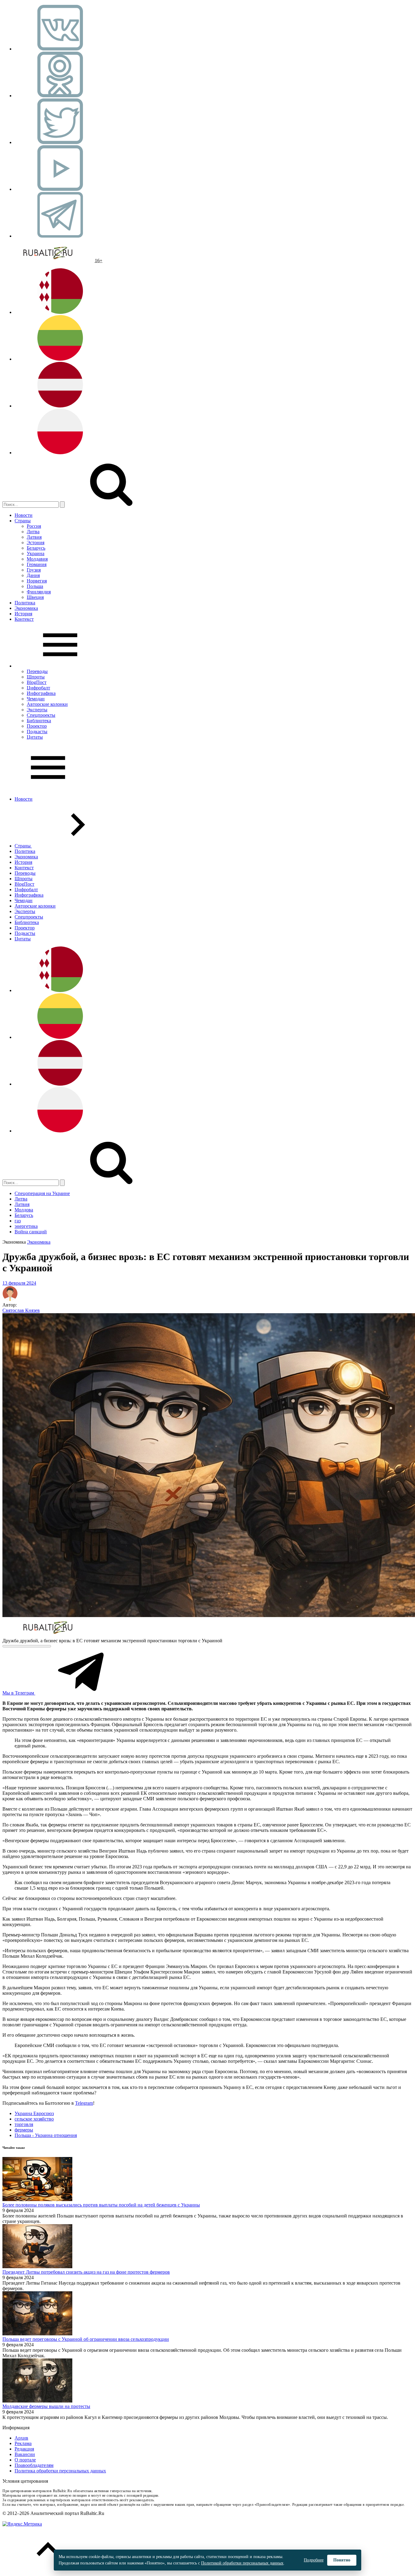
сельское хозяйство (34, 2119)
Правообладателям (34, 2465)
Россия (34, 526)
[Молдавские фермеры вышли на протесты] (37, 2401)
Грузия (34, 570)
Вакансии (25, 2454)
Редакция (24, 2449)
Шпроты (36, 677)
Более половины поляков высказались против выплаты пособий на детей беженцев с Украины (101, 2205)
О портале (25, 2460)
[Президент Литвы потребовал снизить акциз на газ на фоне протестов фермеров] (37, 2267)
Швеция (35, 597)
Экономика (26, 608)
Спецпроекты (41, 715)
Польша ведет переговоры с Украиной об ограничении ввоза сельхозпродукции (86, 2339)
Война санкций (31, 1232)
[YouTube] (60, 189)
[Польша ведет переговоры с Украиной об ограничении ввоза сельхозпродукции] (37, 2334)
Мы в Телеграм (19, 1693)
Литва (33, 532)
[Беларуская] (60, 312)
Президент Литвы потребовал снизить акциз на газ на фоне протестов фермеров (86, 2272)
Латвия (34, 537)
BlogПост (37, 682)
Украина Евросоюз (34, 2113)
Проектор (37, 726)
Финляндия (39, 592)
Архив (21, 2438)
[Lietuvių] (60, 359)
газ (18, 1221)
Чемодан (36, 699)
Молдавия (37, 559)
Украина (36, 553)
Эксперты (37, 710)
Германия (37, 564)
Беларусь (36, 548)
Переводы (37, 671)
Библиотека (39, 721)
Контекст (24, 619)
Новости (24, 515)
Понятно (342, 2560)
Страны (23, 521)
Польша (35, 586)
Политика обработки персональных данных (60, 2471)
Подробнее (314, 2560)
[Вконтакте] (60, 49)
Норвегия (37, 581)
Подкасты (37, 732)
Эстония (36, 543)
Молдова (24, 1210)
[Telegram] (60, 236)
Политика (25, 603)
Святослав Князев (21, 1310)
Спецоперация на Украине (42, 1193)
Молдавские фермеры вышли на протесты (46, 2406)
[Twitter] (60, 142)
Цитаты (35, 737)
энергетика (26, 1226)
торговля (24, 2124)
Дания (33, 575)
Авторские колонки (47, 704)
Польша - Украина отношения (46, 2135)
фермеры (24, 2130)
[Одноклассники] (60, 96)
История (23, 614)
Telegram (84, 2103)
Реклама (23, 2443)
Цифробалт (38, 688)
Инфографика (41, 693)
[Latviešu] (60, 406)
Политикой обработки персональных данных (242, 2563)
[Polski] (60, 453)
